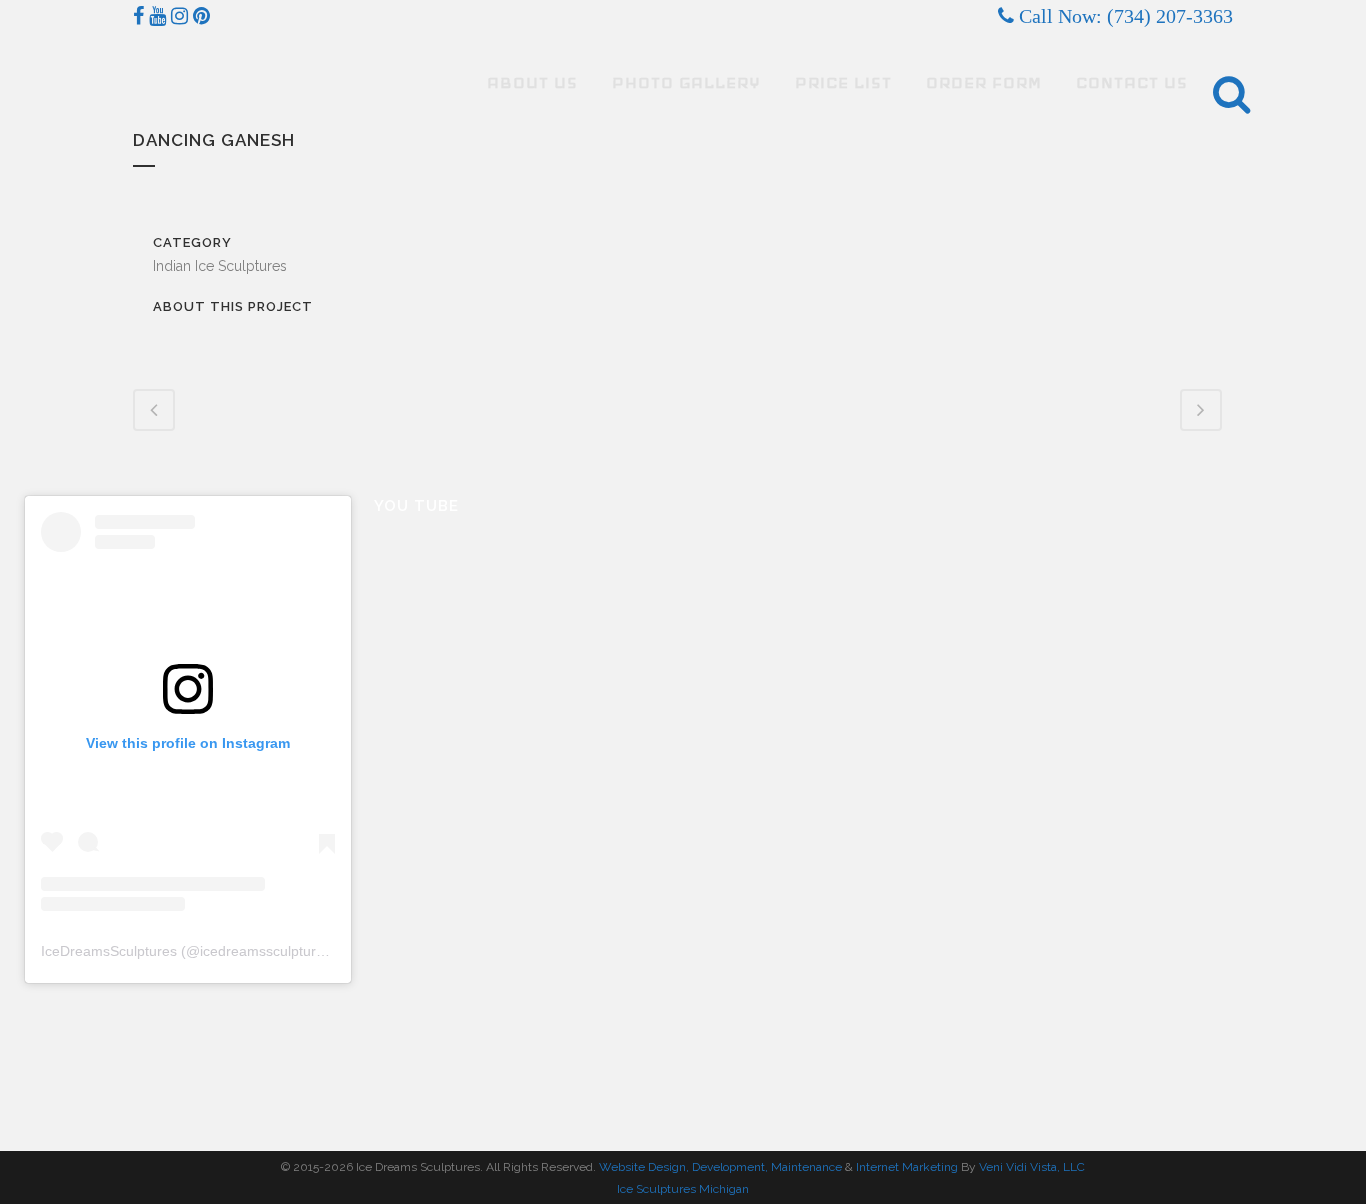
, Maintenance (803, 1167)
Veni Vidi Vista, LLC (1032, 1167)
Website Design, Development (682, 1167)
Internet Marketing (905, 1167)
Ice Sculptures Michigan (683, 1189)
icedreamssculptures (265, 951)
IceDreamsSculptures (109, 951)
